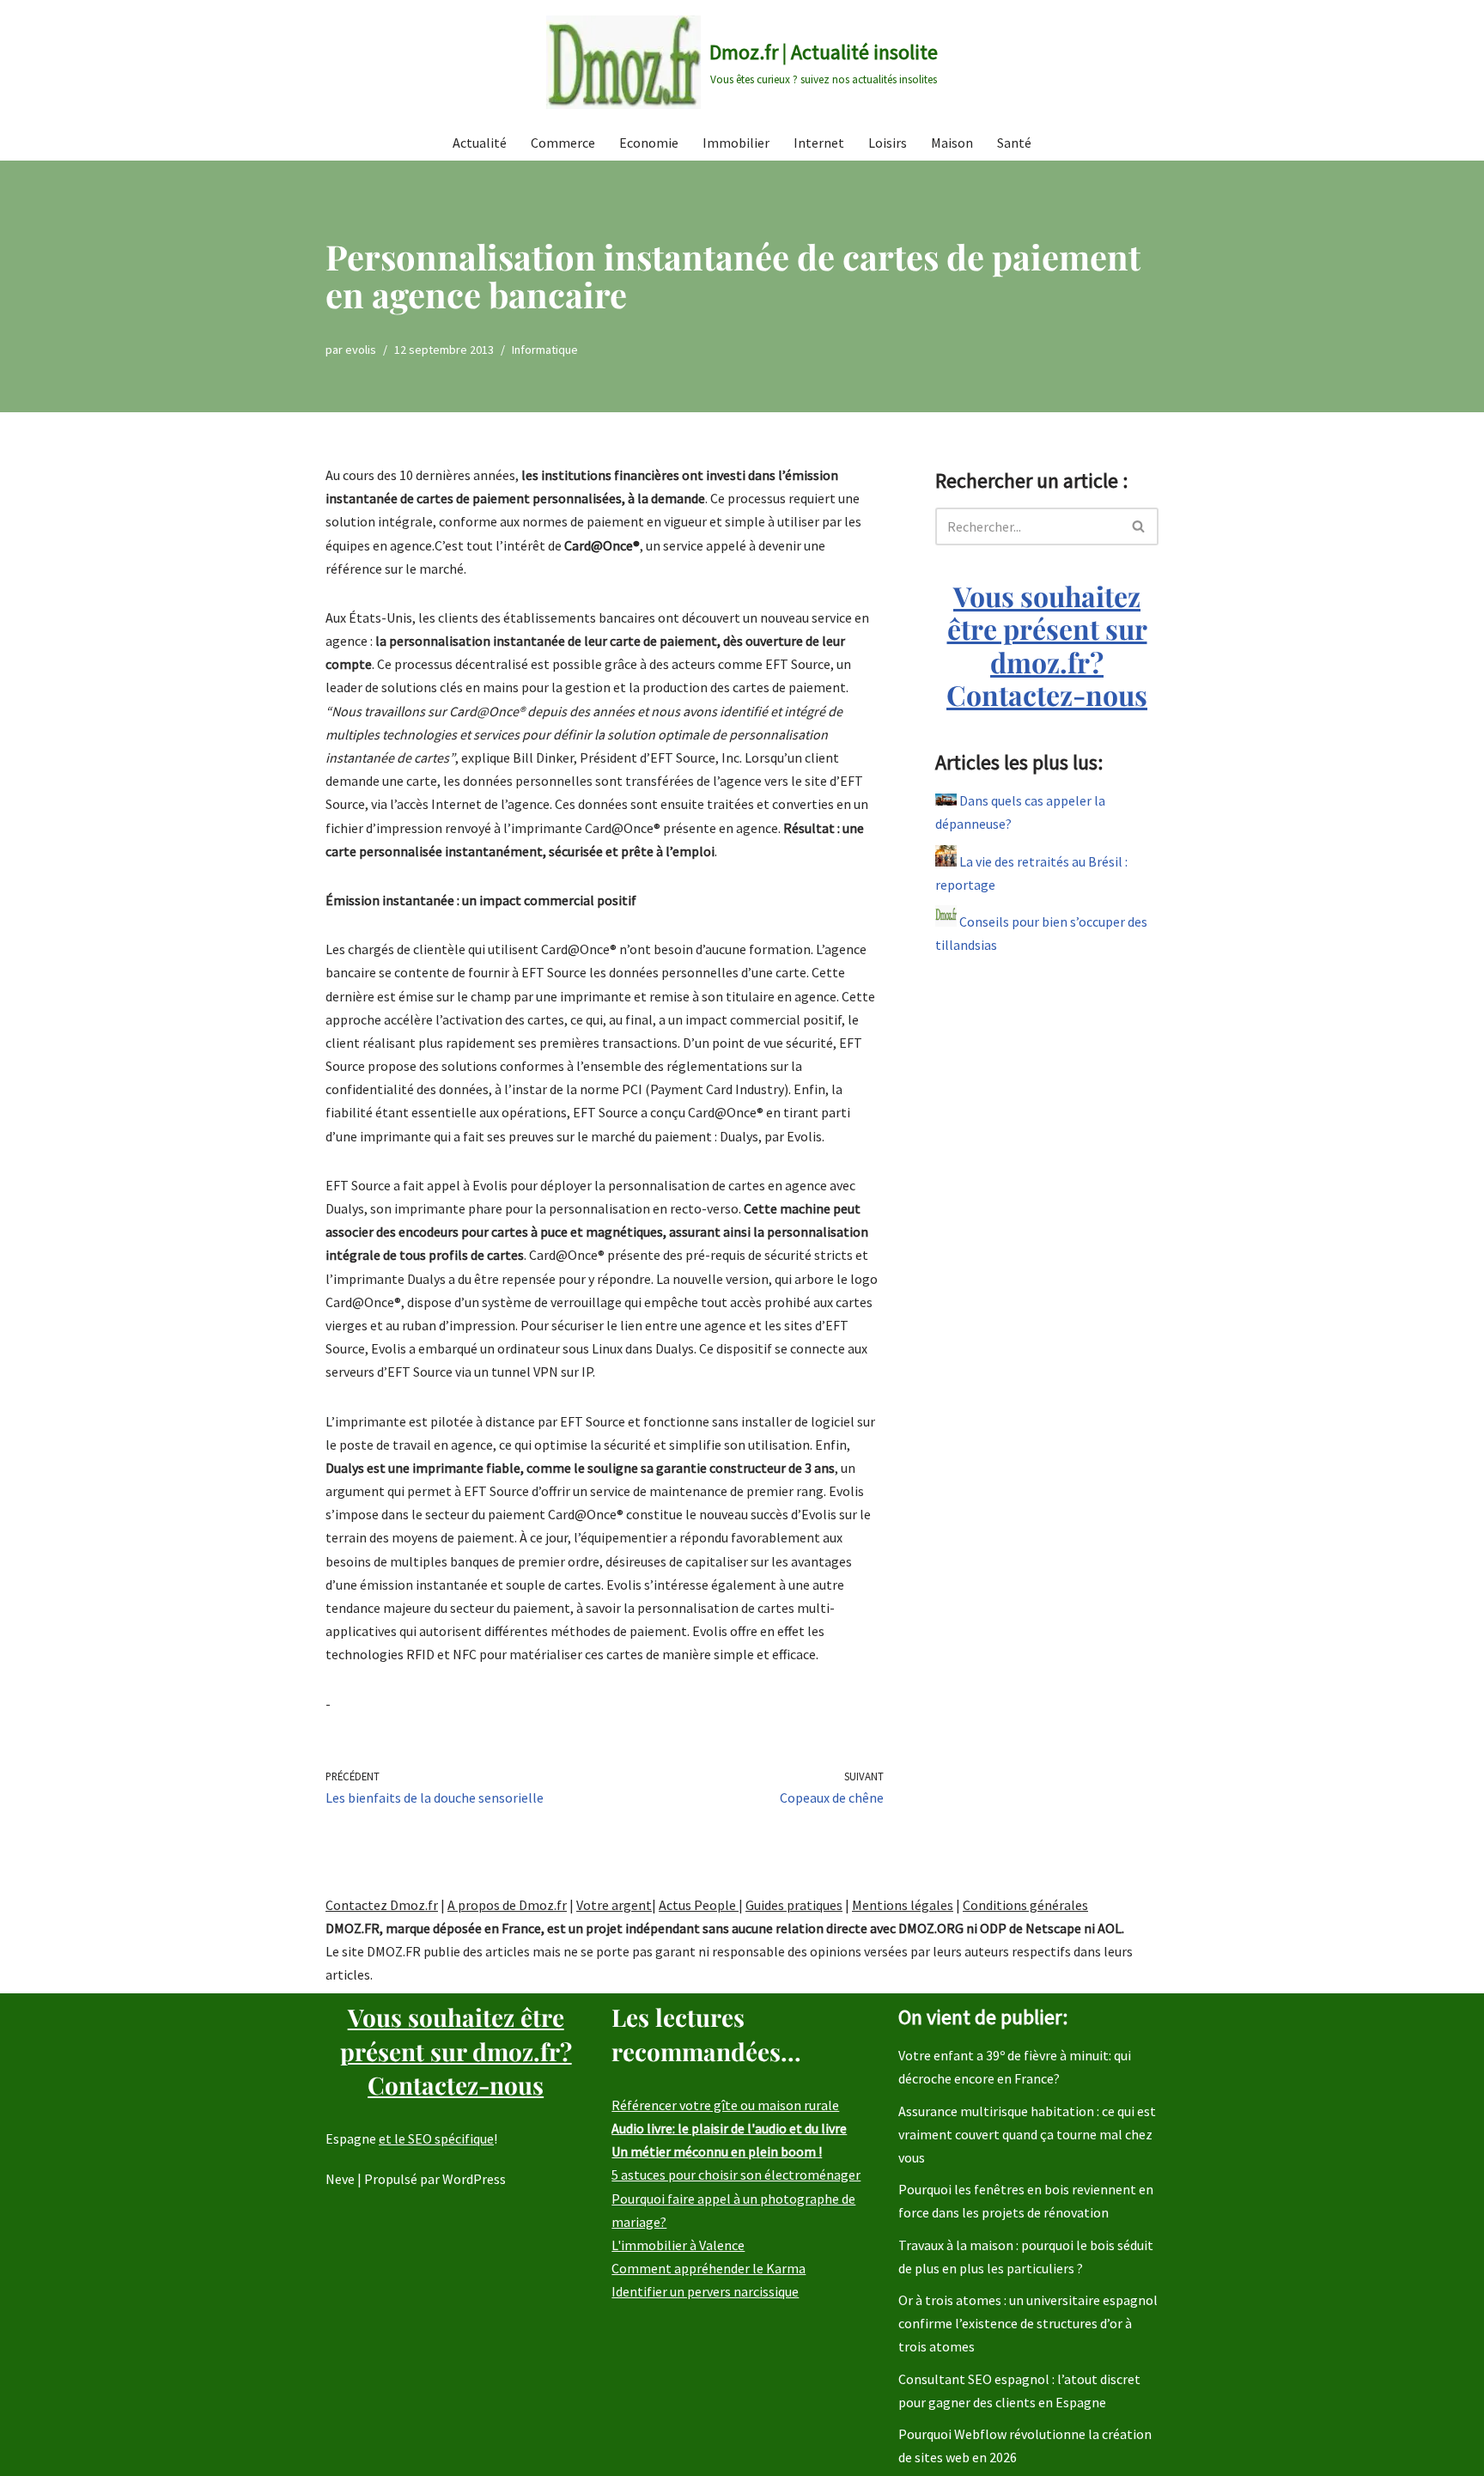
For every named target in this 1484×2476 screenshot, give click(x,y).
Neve (340, 2179)
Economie (649, 143)
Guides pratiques (794, 1905)
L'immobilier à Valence (678, 2245)
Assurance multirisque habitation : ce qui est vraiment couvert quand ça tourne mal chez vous (1027, 2134)
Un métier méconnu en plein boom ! (717, 2151)
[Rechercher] (1139, 526)
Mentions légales (903, 1905)
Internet (819, 143)
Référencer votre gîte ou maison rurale (725, 2105)
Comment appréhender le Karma (709, 2268)
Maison (952, 143)
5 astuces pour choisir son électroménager (736, 2175)
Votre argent (614, 1905)
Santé (1014, 143)
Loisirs (888, 143)
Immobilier (736, 143)
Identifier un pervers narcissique (705, 2291)
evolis (361, 350)
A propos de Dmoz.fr (507, 1905)
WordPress (474, 2179)
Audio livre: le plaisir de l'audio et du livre (729, 2128)
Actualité (480, 143)
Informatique (545, 350)
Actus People (699, 1905)
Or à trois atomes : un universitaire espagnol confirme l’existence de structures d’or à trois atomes (1028, 2323)
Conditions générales (1025, 1905)
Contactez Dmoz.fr (382, 1905)
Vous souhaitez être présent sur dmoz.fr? (1047, 645)
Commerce (563, 143)
